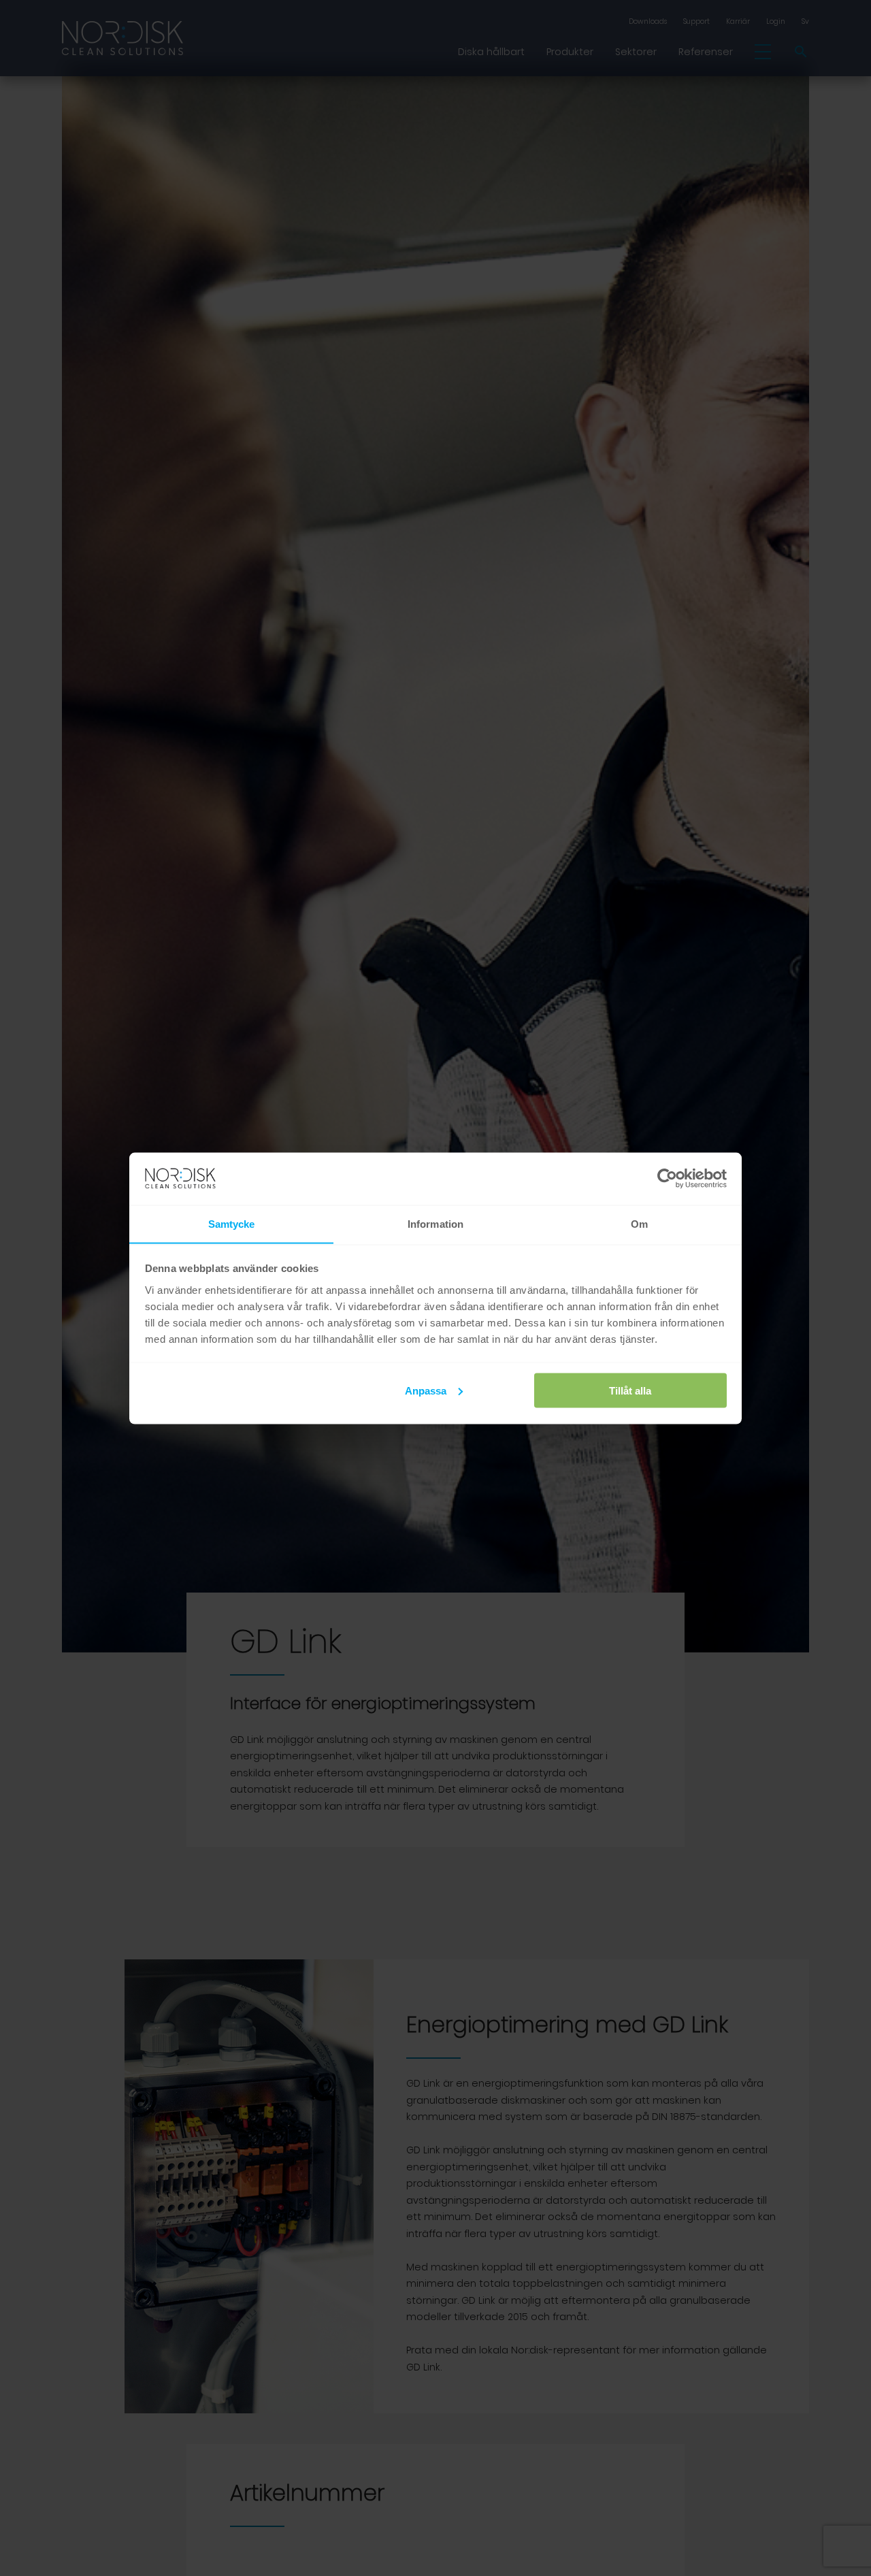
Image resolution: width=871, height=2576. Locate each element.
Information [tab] (435, 1223)
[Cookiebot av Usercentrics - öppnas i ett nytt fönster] (667, 1179)
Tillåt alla (630, 1390)
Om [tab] (639, 1223)
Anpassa (426, 1390)
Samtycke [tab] (232, 1223)
